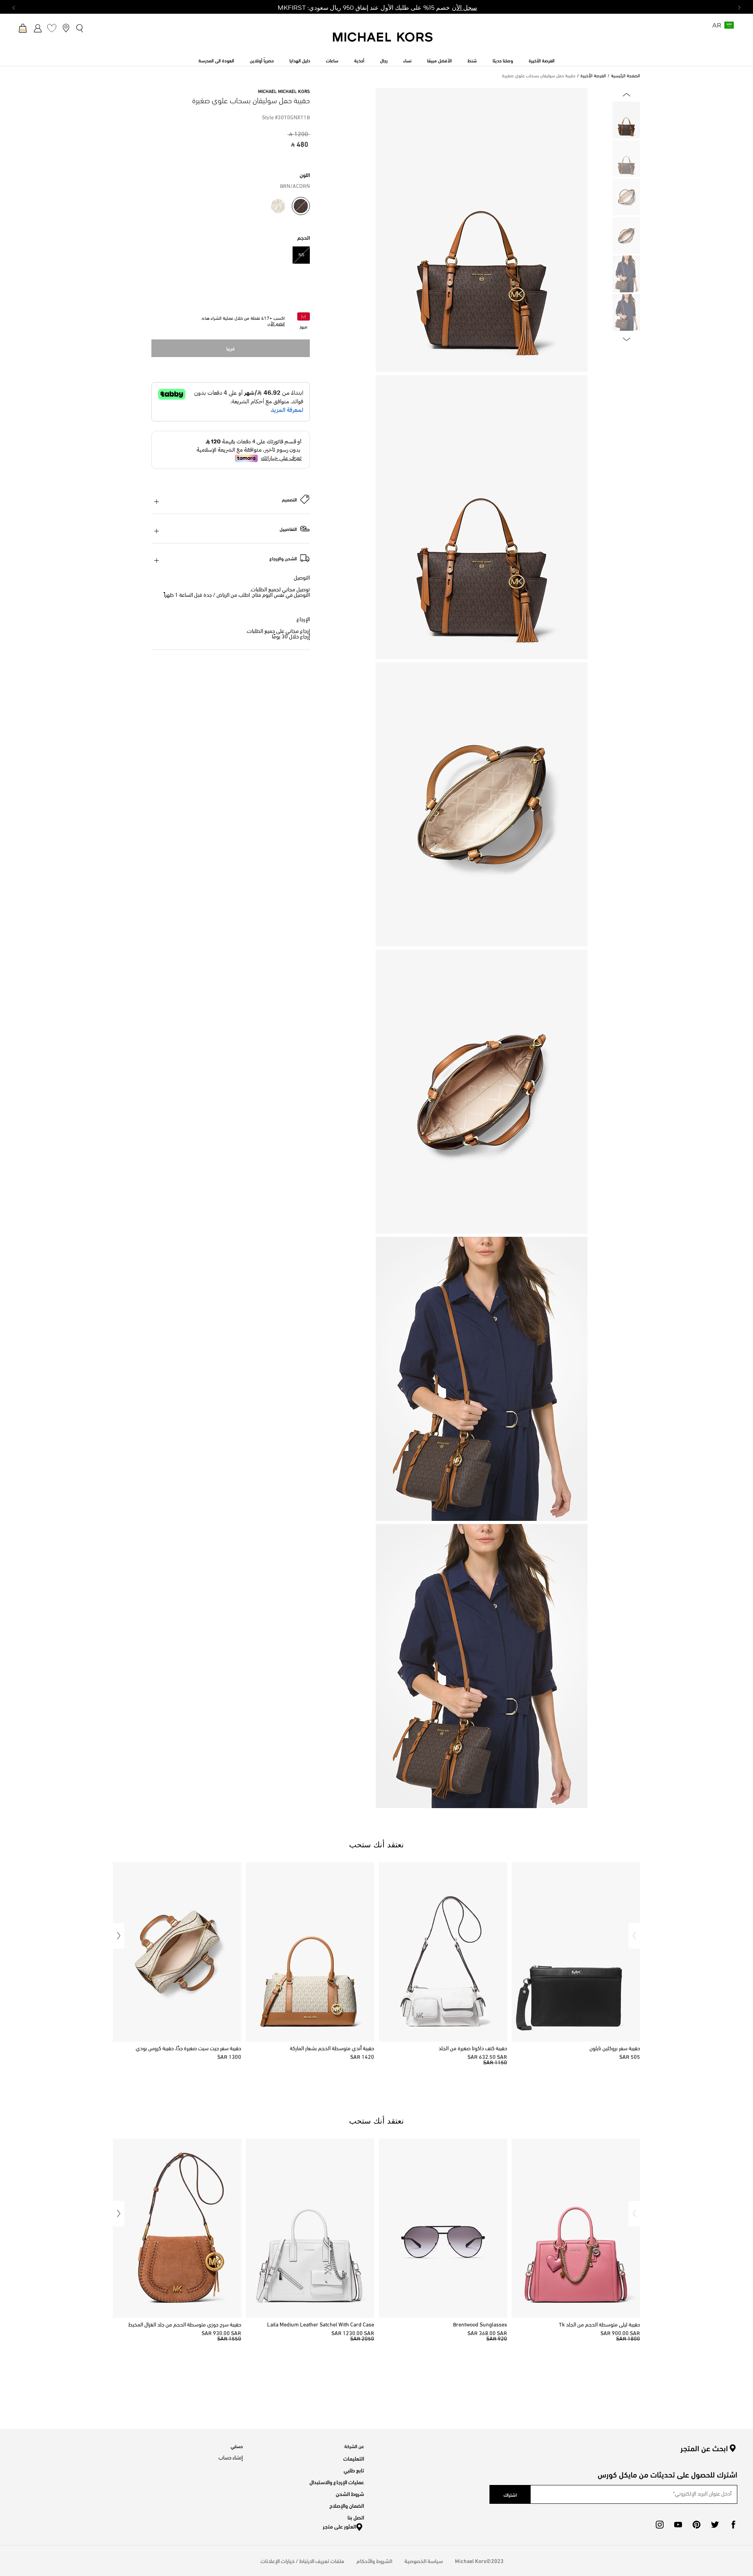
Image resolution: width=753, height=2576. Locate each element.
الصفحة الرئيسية (626, 76)
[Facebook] (733, 2525)
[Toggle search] (80, 28)
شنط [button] (472, 60)
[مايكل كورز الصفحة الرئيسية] (383, 41)
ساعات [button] (332, 60)
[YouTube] (678, 2525)
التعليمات (354, 2458)
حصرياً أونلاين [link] (262, 60)
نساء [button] (407, 60)
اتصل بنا (356, 2517)
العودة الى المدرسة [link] (216, 60)
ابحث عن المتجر (704, 2448)
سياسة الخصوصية (424, 2561)
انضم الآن (276, 324)
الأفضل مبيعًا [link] (439, 60)
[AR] (729, 28)
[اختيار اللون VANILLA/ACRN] (278, 206)
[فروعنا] (66, 28)
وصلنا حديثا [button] (503, 60)
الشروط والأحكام (374, 2561)
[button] (634, 1936)
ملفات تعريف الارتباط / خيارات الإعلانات (302, 2561)
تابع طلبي (354, 2470)
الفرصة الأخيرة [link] (542, 60)
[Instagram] (660, 2525)
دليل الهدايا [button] (300, 60)
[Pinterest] (697, 2525)
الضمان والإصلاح (347, 2505)
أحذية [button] (359, 60)
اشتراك (510, 2494)
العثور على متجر (339, 2526)
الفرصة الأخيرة (593, 76)
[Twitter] (715, 2525)
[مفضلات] (52, 28)
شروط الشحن (350, 2493)
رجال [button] (384, 60)
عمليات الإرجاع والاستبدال (337, 2482)
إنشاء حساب (231, 2458)
